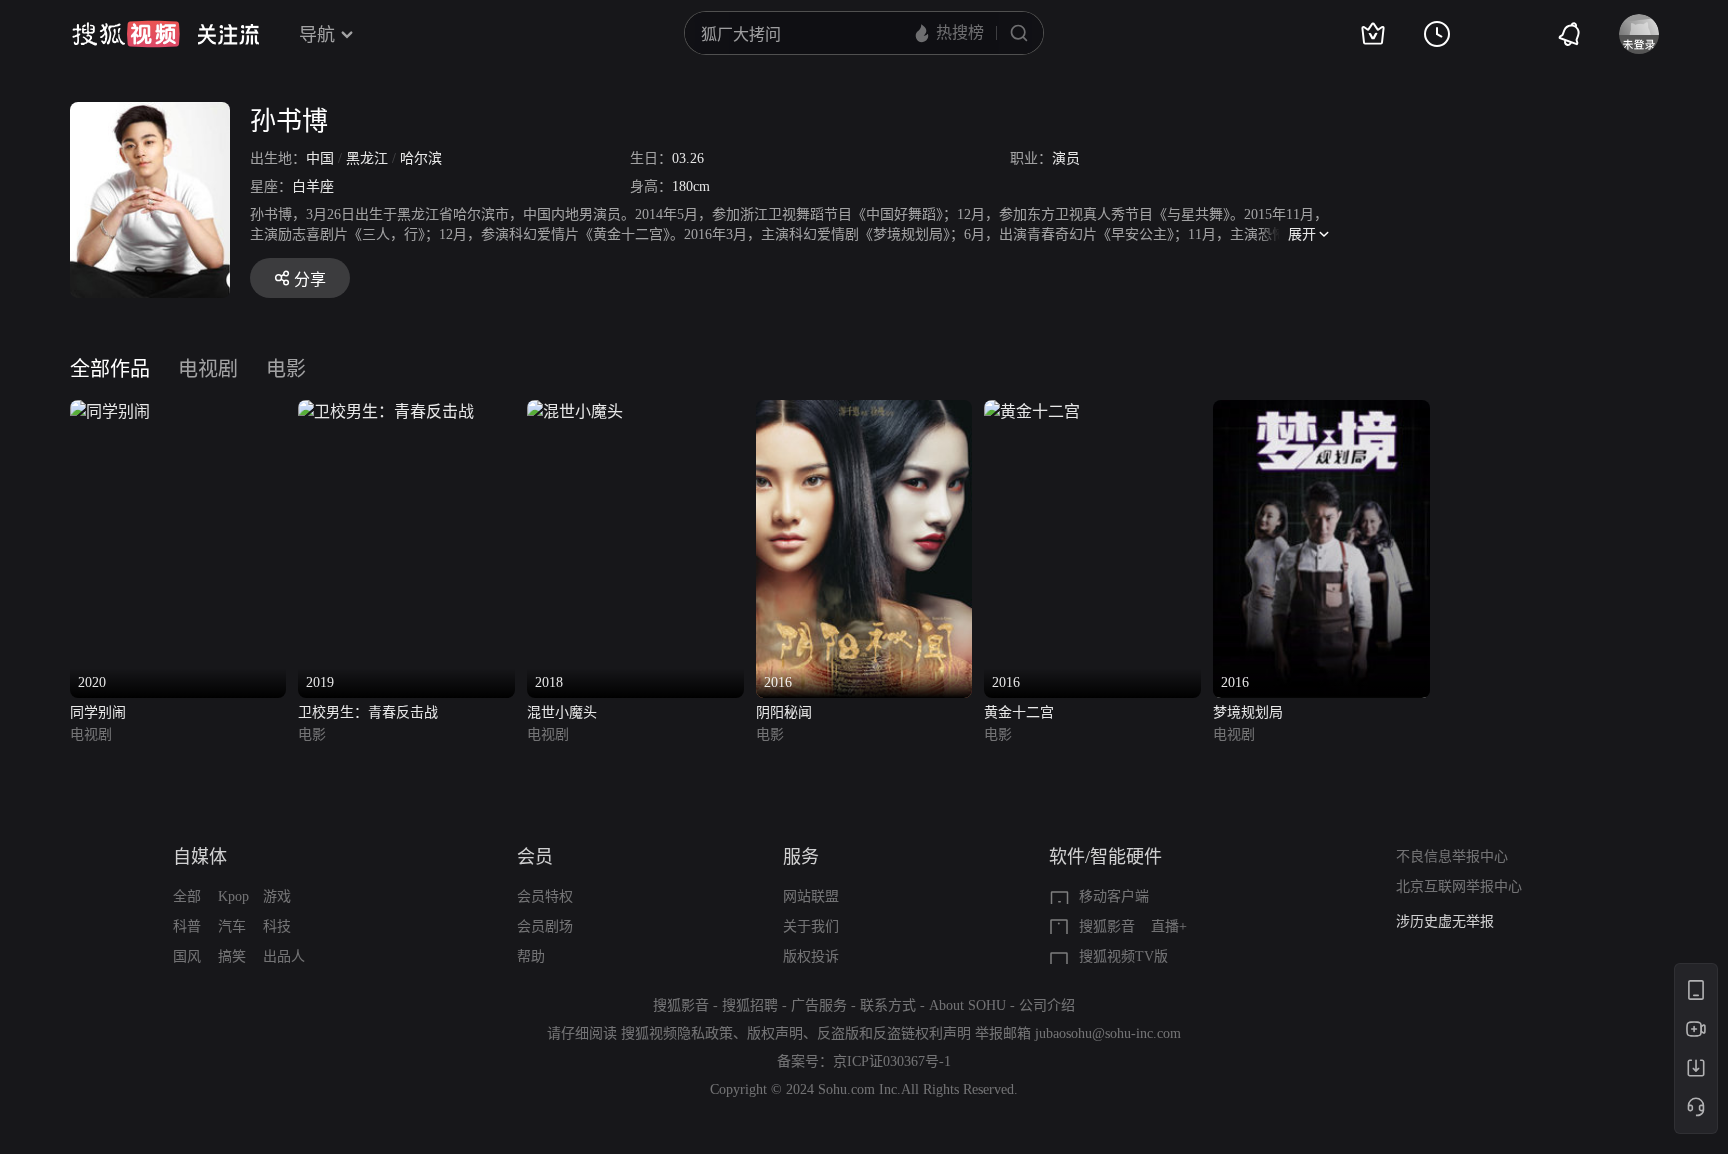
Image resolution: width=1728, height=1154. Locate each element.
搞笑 (232, 956)
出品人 (284, 956)
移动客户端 (1114, 896)
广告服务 (819, 1005)
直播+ (1169, 926)
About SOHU (967, 1005)
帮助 (531, 956)
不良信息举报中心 (1452, 856)
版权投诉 (811, 956)
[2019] (386, 411)
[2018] (575, 411)
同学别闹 (98, 712)
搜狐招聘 (750, 1005)
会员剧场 (545, 926)
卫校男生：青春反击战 (368, 712)
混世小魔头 (562, 712)
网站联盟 (811, 896)
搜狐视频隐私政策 (677, 1033)
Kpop (233, 896)
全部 (187, 896)
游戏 (277, 896)
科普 (187, 926)
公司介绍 (1047, 1005)
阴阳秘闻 (784, 712)
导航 (317, 35)
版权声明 (775, 1033)
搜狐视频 (126, 34)
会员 (535, 857)
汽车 (232, 926)
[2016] (864, 411)
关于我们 (811, 926)
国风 (187, 956)
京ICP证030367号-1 (892, 1061)
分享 (310, 279)
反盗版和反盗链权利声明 (894, 1033)
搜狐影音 (1107, 926)
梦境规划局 (1248, 712)
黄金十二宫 (1019, 712)
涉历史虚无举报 (1445, 913)
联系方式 (888, 1005)
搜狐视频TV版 (1123, 956)
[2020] (110, 411)
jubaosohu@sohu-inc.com (1108, 1033)
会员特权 (545, 896)
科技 (277, 926)
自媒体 (200, 857)
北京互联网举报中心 (1459, 886)
